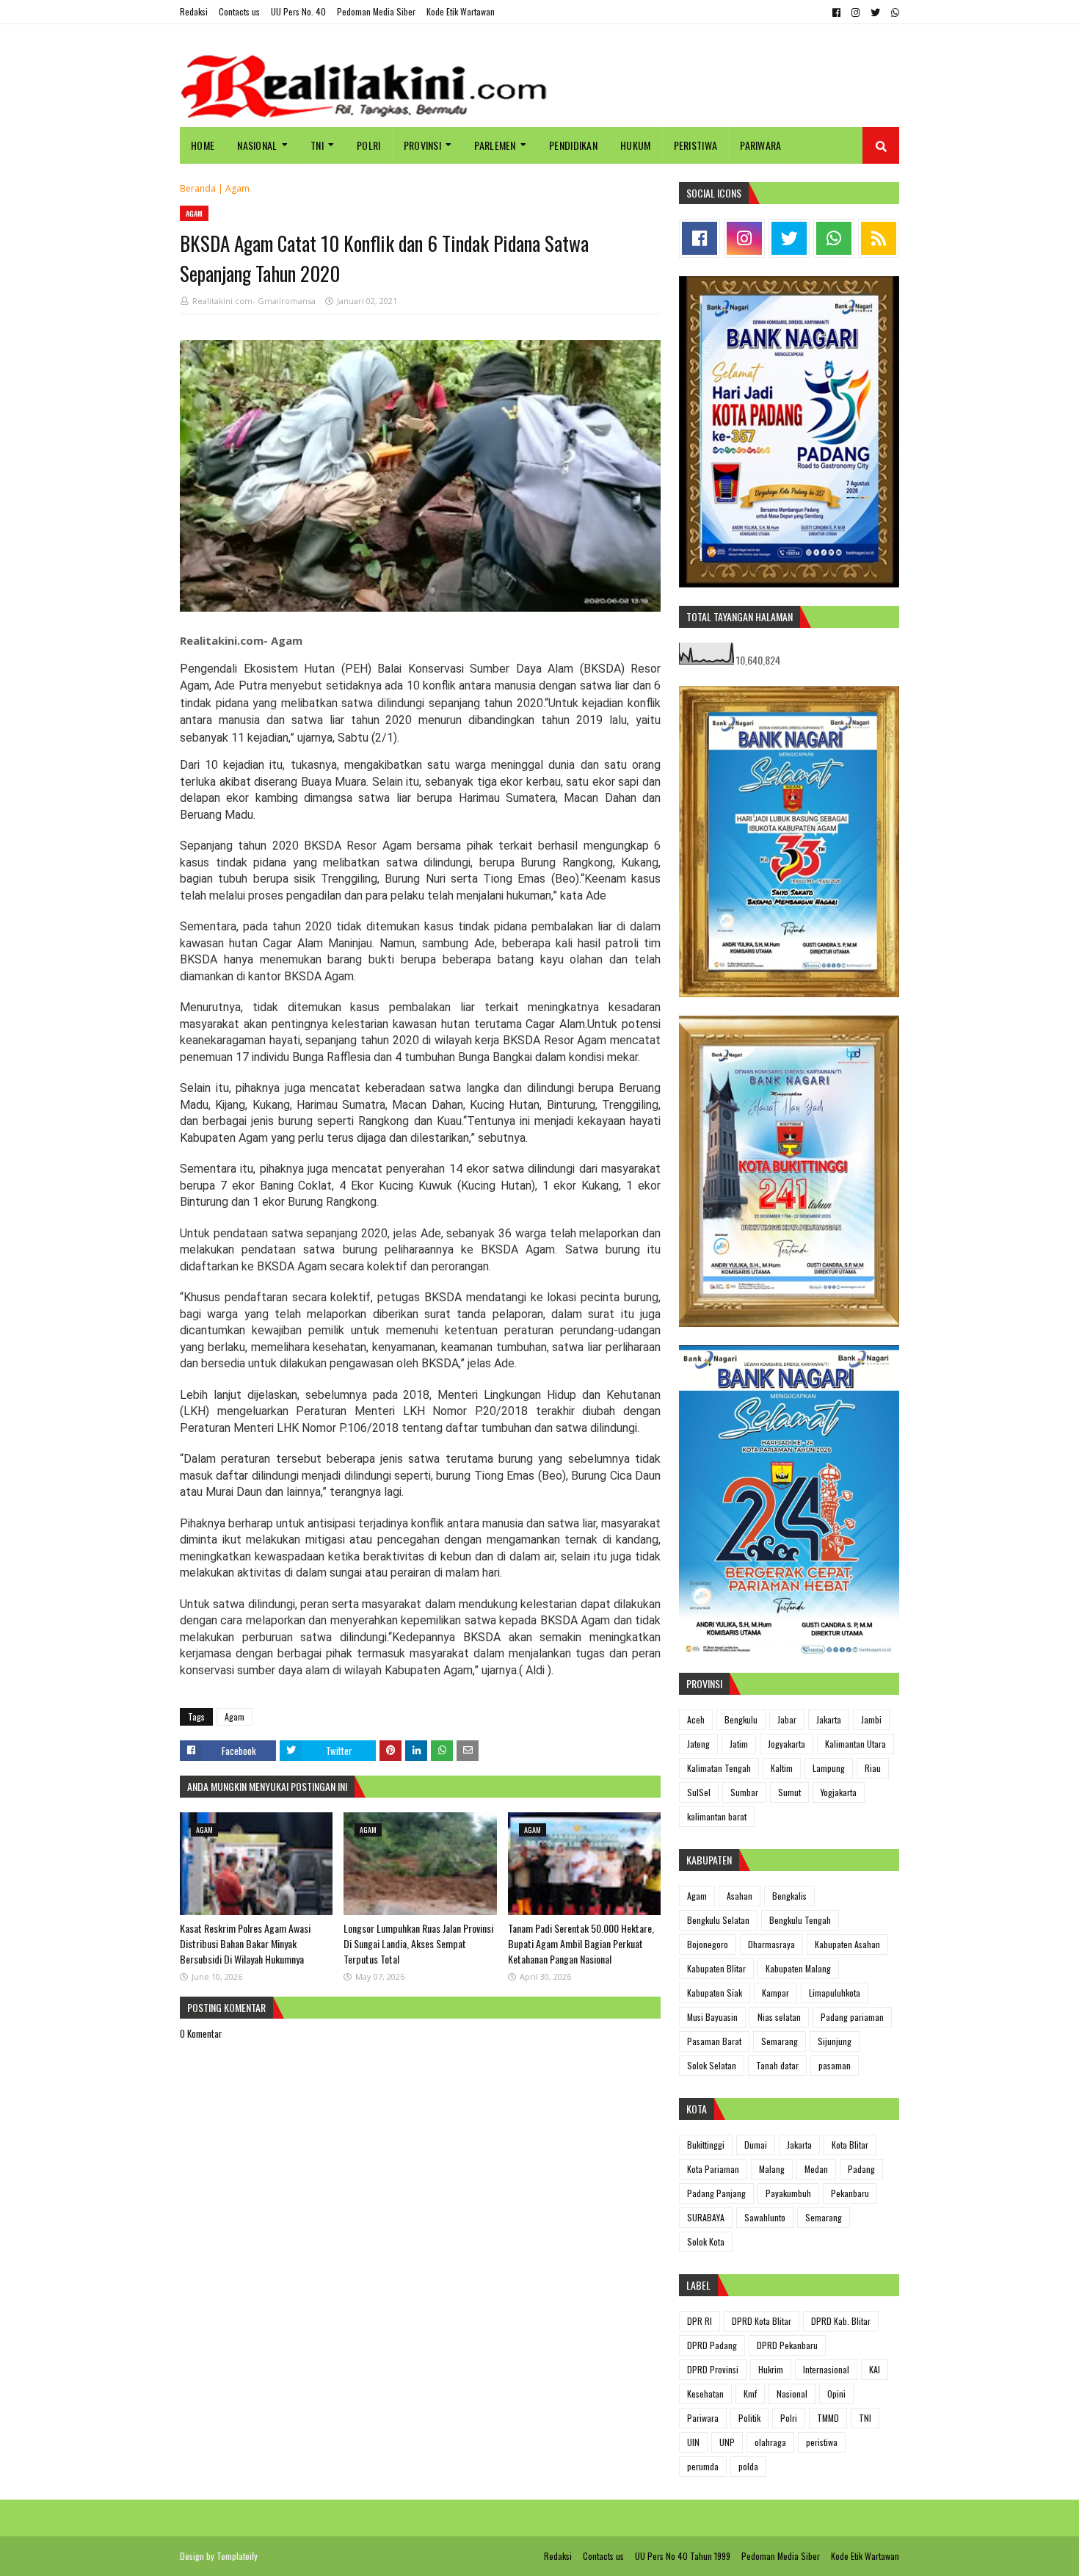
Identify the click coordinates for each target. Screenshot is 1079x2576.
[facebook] (836, 12)
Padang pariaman (852, 2017)
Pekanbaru (850, 2193)
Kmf (750, 2394)
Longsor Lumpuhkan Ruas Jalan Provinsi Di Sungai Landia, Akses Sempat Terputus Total (418, 1943)
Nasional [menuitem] (257, 145)
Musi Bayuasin (712, 2017)
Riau (873, 1768)
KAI (875, 2369)
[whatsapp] (893, 12)
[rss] (879, 238)
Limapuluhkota (835, 1993)
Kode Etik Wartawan (461, 11)
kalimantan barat (717, 1816)
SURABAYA (706, 2217)
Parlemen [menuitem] (495, 145)
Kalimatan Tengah (719, 1768)
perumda (703, 2466)
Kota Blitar (850, 2145)
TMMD (828, 2418)
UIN (693, 2442)
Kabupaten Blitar (716, 1968)
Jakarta (829, 1719)
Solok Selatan (712, 2065)
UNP (727, 2442)
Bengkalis (789, 1896)
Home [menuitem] (203, 145)
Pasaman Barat (714, 2041)
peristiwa (822, 2442)
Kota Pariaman (713, 2169)
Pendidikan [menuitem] (573, 145)
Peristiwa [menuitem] (696, 145)
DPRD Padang (712, 2345)
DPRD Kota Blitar (762, 2321)
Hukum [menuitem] (636, 145)
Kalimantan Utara (855, 1744)
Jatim (739, 1744)
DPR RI (700, 2321)
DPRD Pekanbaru (787, 2345)
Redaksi (194, 11)
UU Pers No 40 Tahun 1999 (683, 2556)
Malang (772, 2169)
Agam (237, 188)
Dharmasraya (771, 1944)
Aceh (696, 1719)
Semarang (780, 2041)
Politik (749, 2418)
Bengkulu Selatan (718, 1920)
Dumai (756, 2145)
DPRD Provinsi (713, 2369)
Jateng (698, 1744)
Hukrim (771, 2369)
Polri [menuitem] (369, 145)
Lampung (829, 1768)
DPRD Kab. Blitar (841, 2321)
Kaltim (782, 1768)
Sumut (789, 1792)
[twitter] (875, 12)
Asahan (740, 1896)
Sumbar (744, 1792)
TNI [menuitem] (317, 145)
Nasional (792, 2394)
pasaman (835, 2065)
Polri (789, 2418)
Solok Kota (706, 2242)
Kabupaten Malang (798, 1968)
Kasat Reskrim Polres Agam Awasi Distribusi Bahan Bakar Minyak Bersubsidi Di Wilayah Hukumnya (245, 1943)
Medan (816, 2169)
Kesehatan (705, 2394)
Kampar (775, 1993)
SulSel (699, 1792)
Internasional (826, 2369)
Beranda (198, 188)
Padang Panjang (716, 2193)
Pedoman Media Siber (376, 11)
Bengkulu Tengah (800, 1920)
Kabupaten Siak (715, 1993)
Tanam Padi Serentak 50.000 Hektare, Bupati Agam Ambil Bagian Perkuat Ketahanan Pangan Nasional (581, 1943)
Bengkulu (741, 1719)
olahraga (770, 2442)
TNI (865, 2418)
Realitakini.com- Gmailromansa (254, 301)
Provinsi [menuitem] (422, 145)
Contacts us (239, 11)
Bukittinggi (706, 2145)
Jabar (787, 1719)
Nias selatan (779, 2017)
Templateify (237, 2556)
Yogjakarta (839, 1792)
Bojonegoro (708, 1944)
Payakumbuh (788, 2193)
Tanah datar (777, 2065)
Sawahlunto (765, 2217)
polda (748, 2466)
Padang (861, 2169)
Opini (836, 2394)
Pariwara (703, 2418)
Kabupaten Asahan (847, 1944)
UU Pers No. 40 (298, 11)
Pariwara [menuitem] (760, 145)
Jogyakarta (786, 1744)
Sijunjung (835, 2041)
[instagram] (855, 12)
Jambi (871, 1719)
